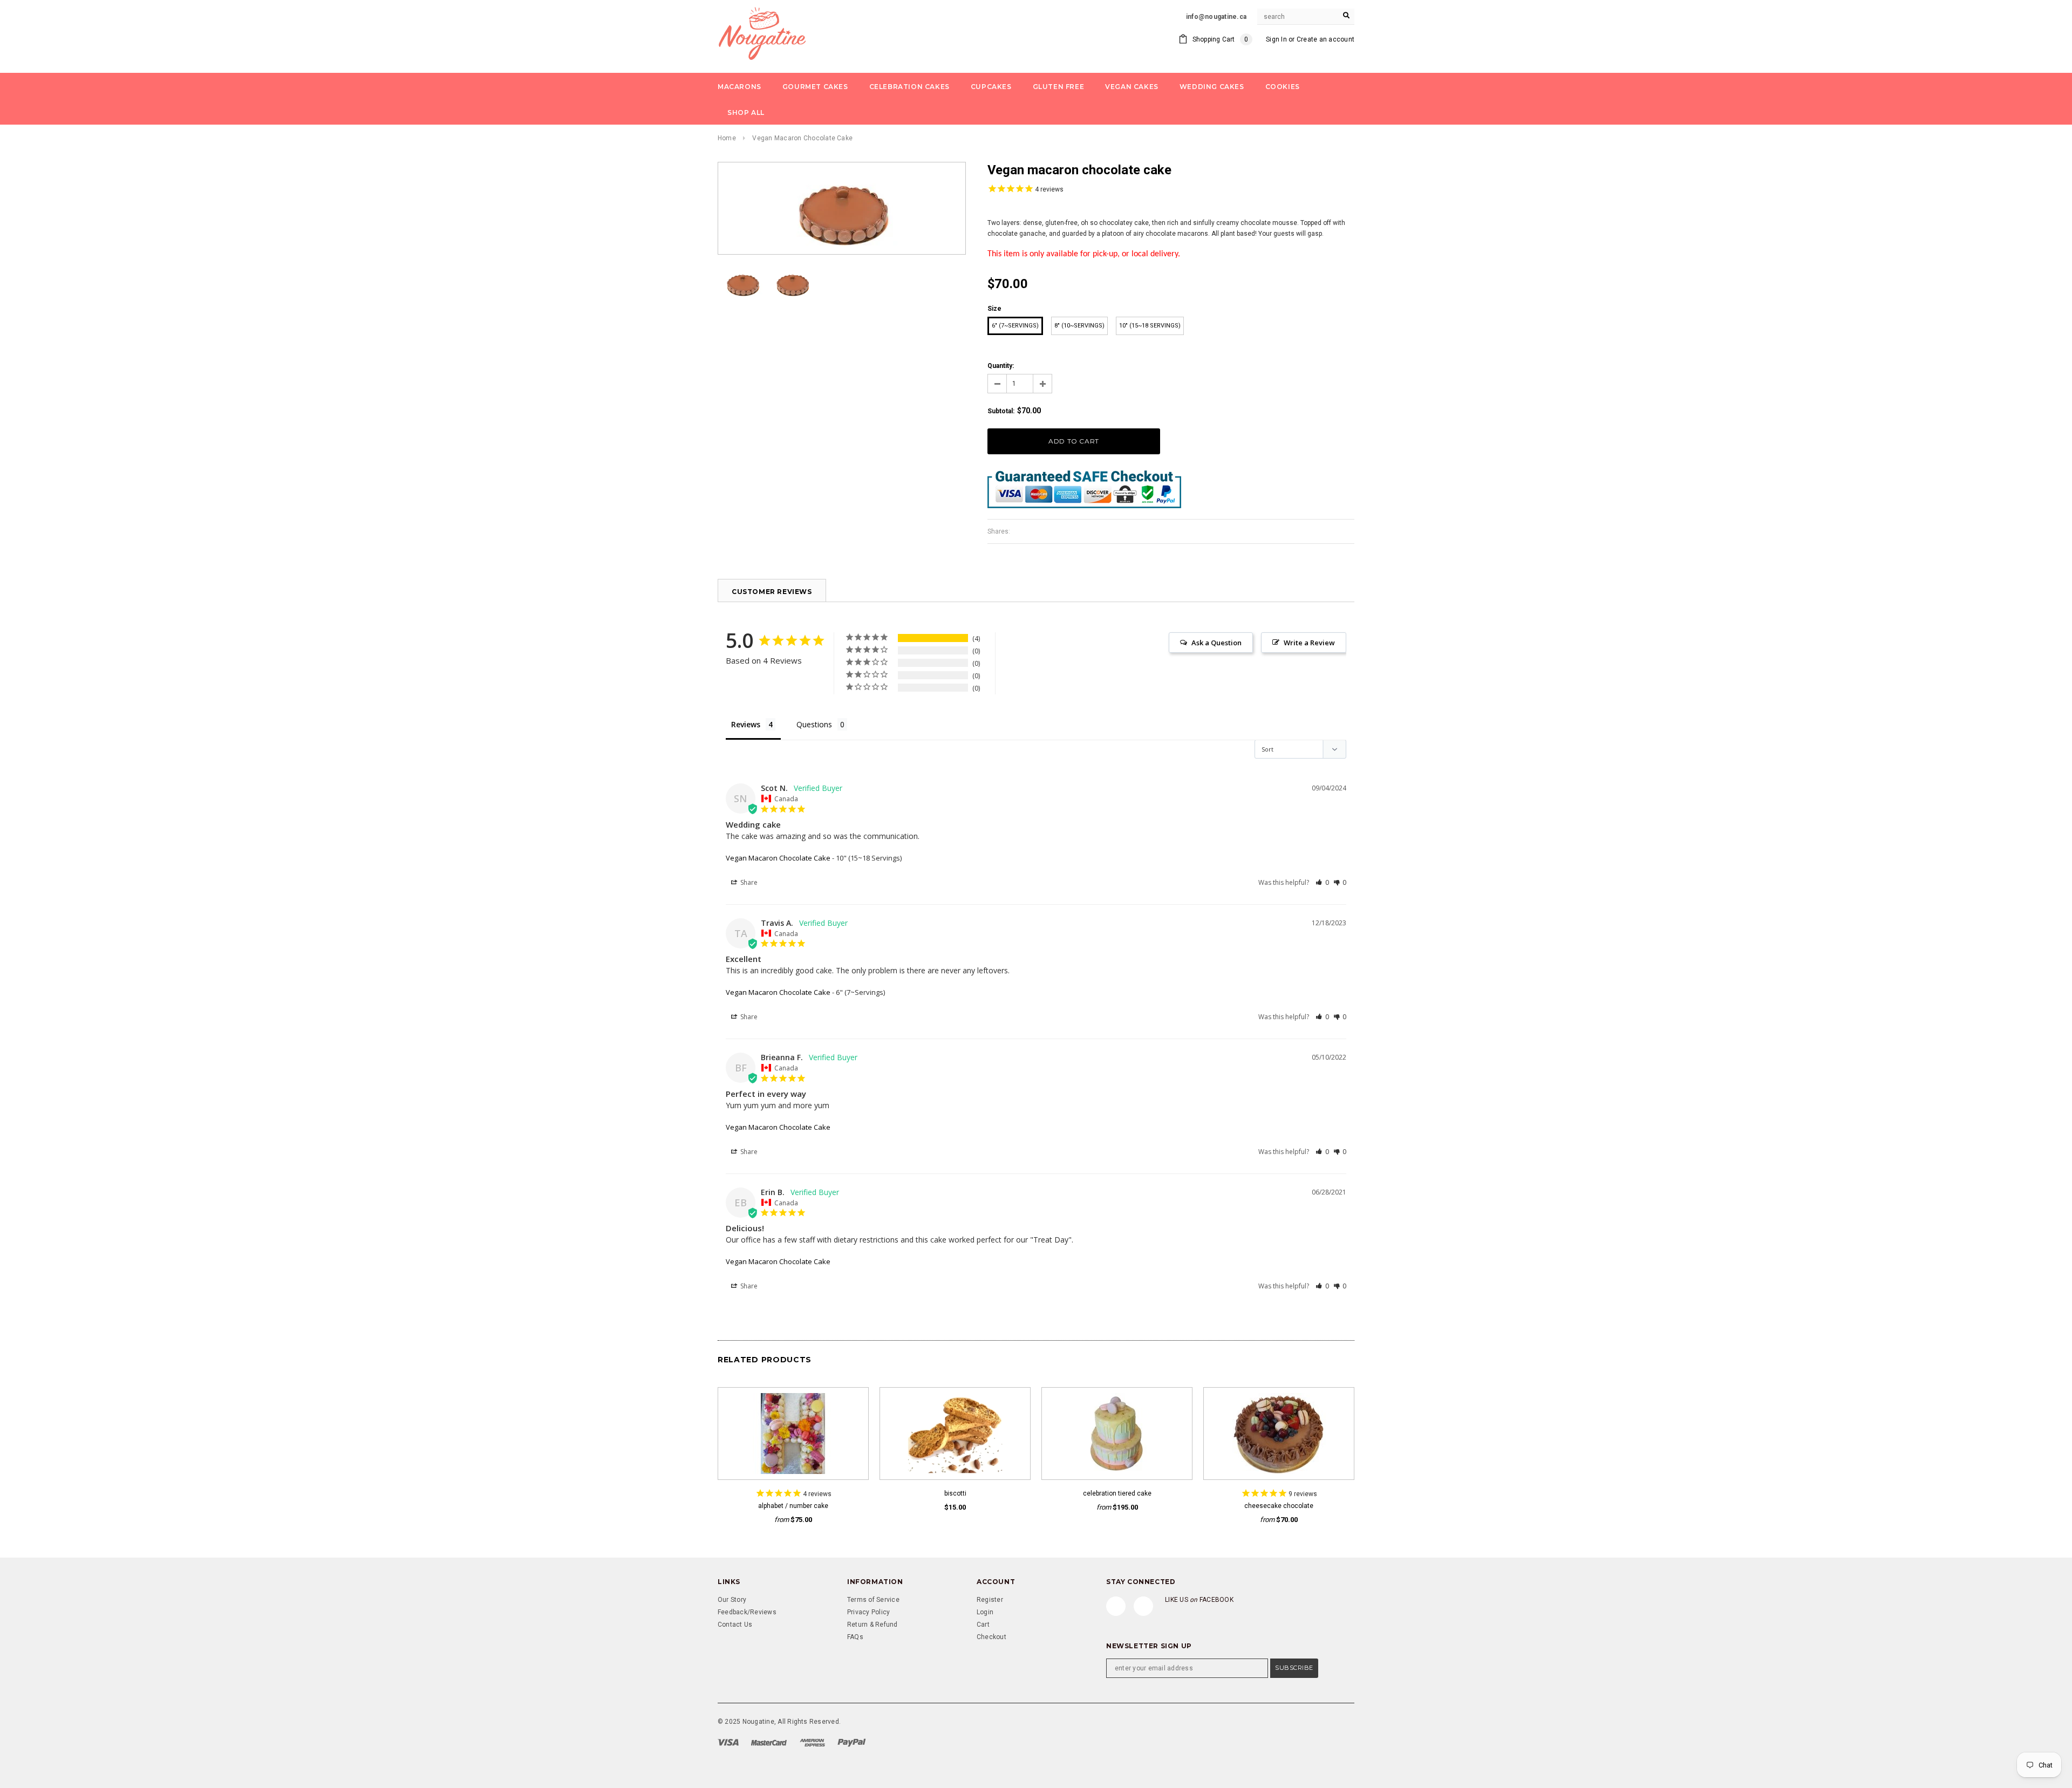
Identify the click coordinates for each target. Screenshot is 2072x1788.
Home (727, 138)
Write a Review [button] (1309, 643)
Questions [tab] (814, 724)
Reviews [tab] (746, 724)
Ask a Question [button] (1216, 643)
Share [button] (748, 882)
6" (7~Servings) (1015, 326)
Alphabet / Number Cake (793, 1506)
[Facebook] (1116, 1606)
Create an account (1325, 39)
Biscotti (955, 1493)
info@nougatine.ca (1216, 17)
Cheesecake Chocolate (1279, 1506)
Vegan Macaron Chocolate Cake (778, 858)
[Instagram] (1143, 1606)
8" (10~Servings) (1079, 326)
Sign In (1276, 39)
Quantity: (1001, 366)
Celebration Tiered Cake (1117, 1493)
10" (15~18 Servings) (1150, 326)
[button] (1322, 882)
